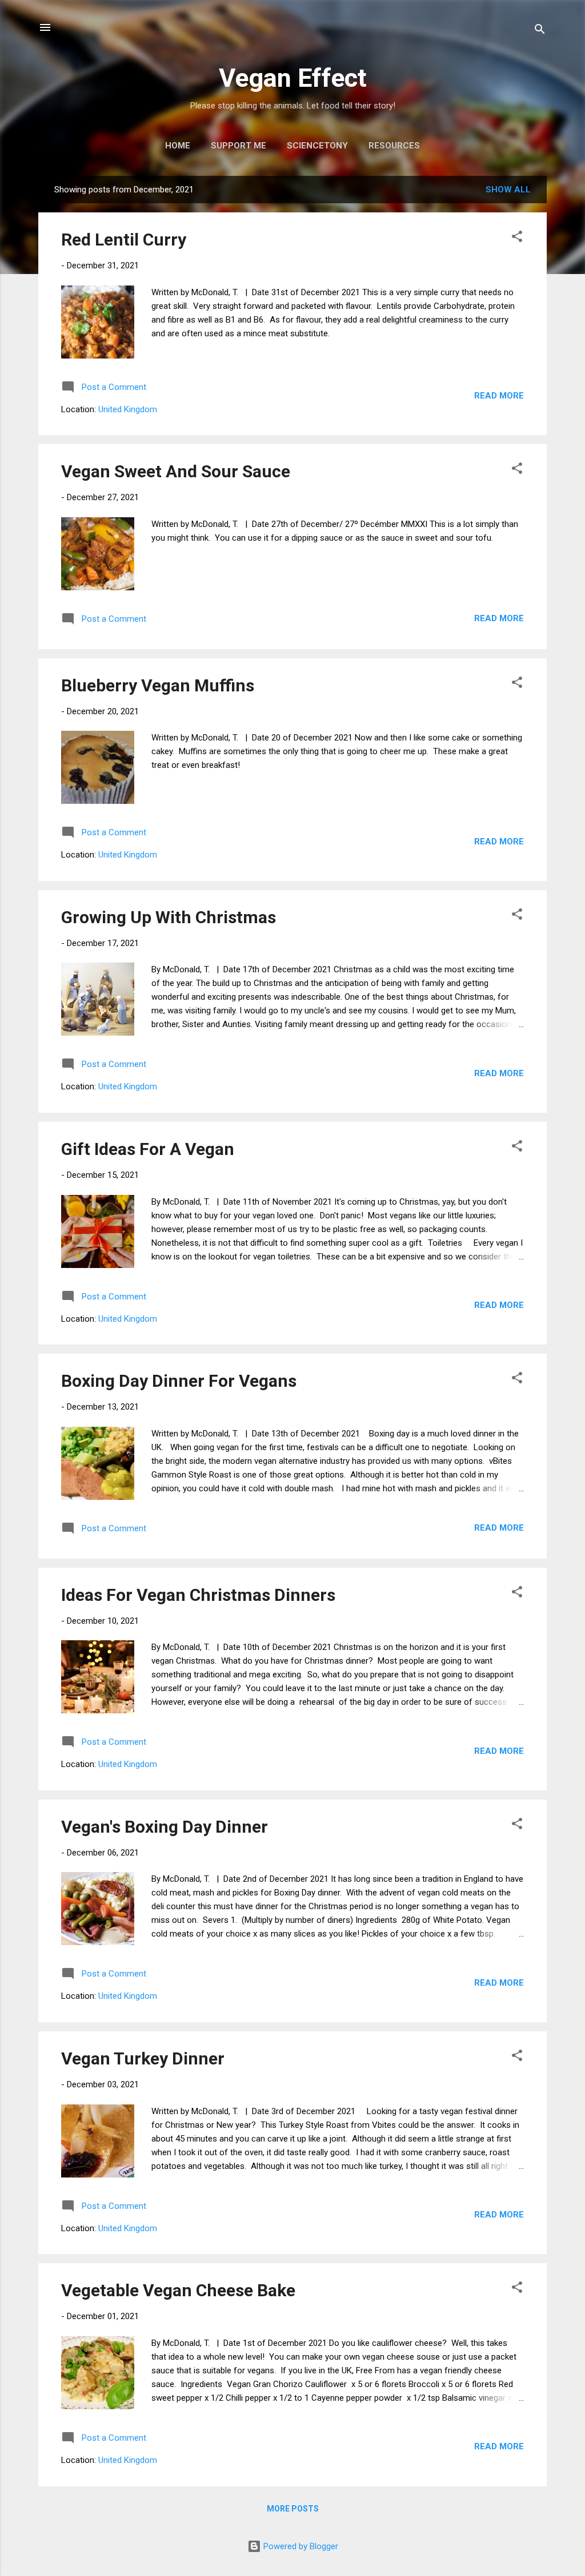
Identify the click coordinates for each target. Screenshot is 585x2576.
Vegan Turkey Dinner (143, 2058)
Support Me (239, 146)
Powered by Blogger (300, 2546)
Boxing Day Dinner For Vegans (179, 1381)
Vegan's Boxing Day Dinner (165, 1827)
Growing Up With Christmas (169, 917)
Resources (394, 146)
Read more (499, 396)
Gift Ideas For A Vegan (148, 1149)
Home (178, 146)
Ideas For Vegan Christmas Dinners (198, 1595)
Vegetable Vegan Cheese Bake (178, 2290)
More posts (293, 2509)
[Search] (540, 31)
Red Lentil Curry (124, 240)
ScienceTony (317, 146)
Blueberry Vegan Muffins (158, 685)
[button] (517, 238)
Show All (508, 190)
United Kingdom (128, 409)
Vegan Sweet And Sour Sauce (176, 471)
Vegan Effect (293, 78)
